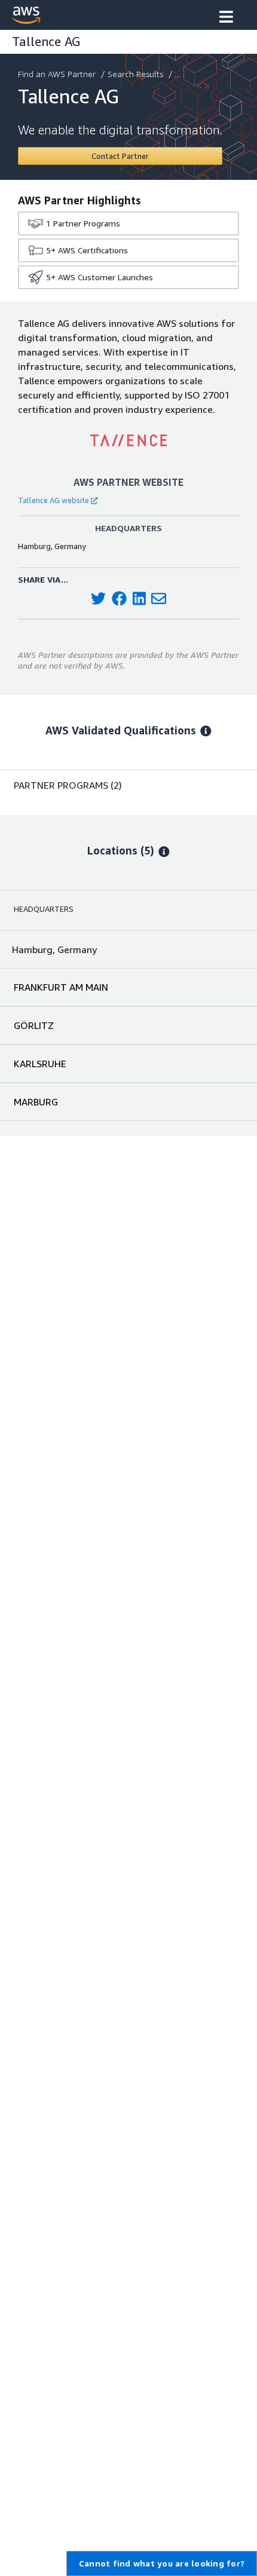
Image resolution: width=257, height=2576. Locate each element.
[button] (226, 18)
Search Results (135, 74)
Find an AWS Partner (57, 74)
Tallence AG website (53, 500)
